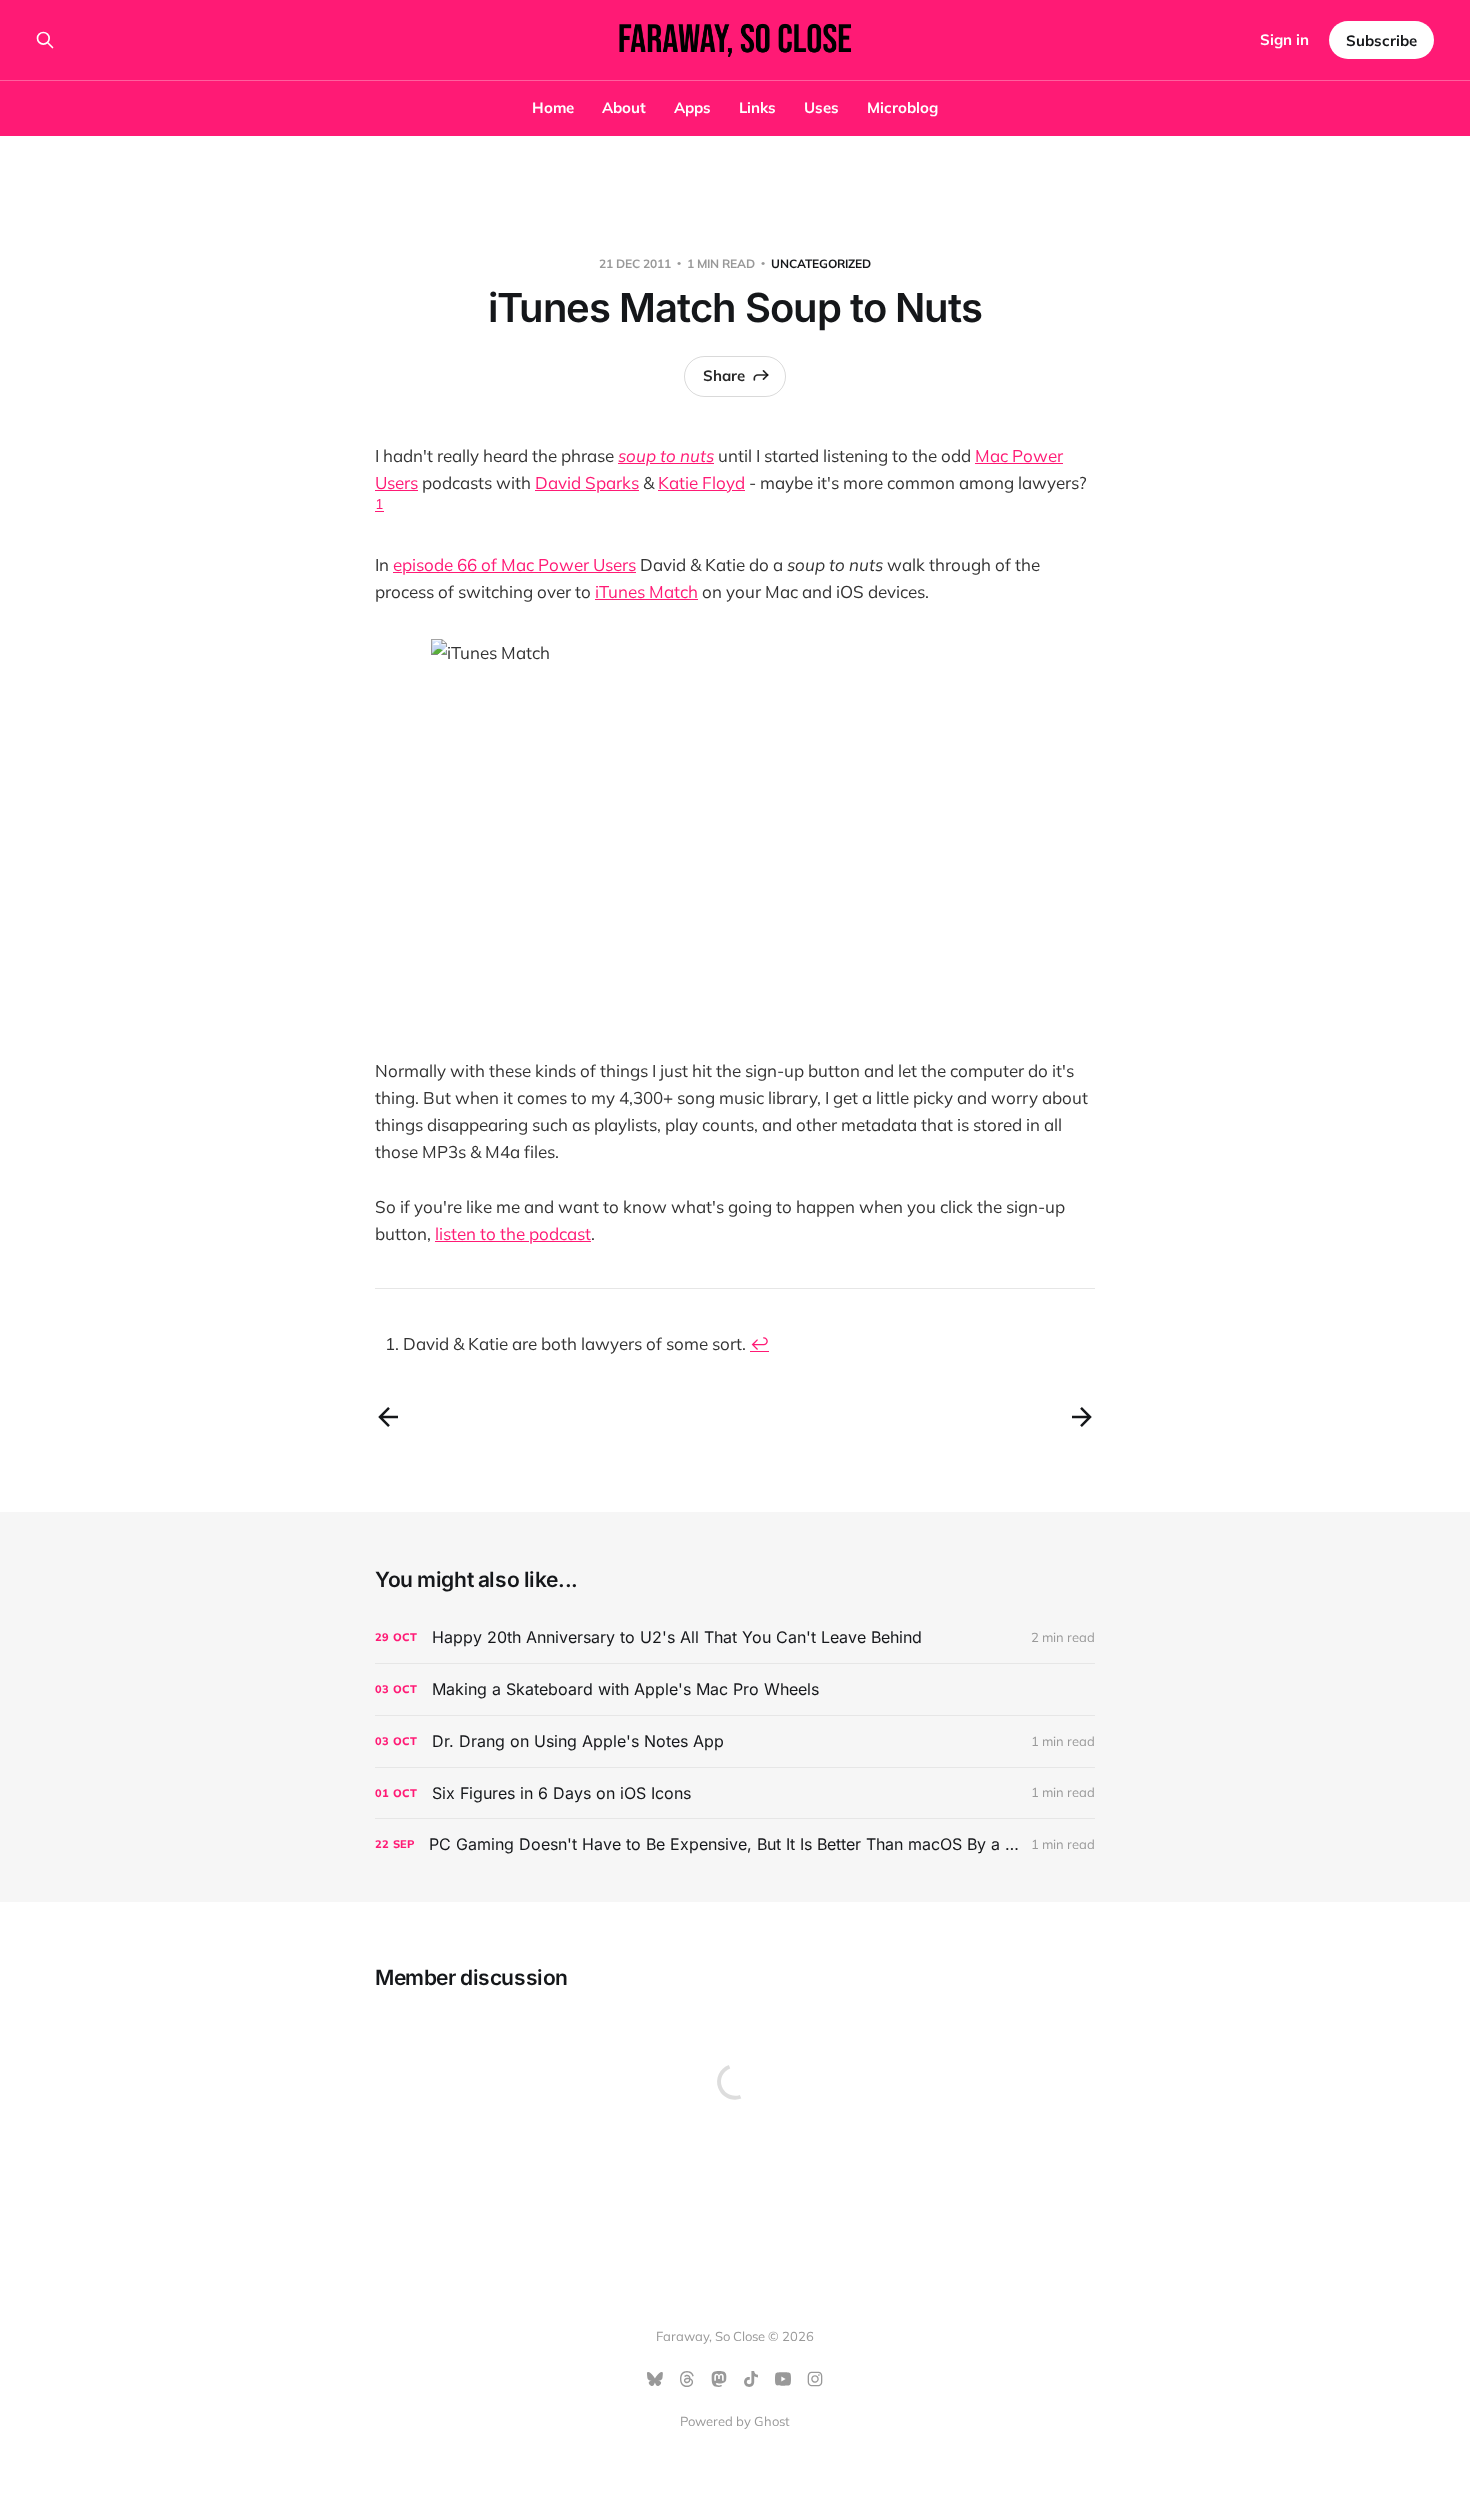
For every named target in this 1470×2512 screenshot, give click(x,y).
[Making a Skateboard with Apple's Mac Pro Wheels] (735, 1689)
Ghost (772, 2421)
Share (724, 375)
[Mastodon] (719, 2379)
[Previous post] (388, 1417)
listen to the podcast (513, 1233)
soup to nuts (666, 455)
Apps (692, 107)
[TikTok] (751, 2379)
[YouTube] (783, 2379)
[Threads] (687, 2379)
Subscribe (1381, 40)
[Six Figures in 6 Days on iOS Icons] (735, 1793)
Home (553, 107)
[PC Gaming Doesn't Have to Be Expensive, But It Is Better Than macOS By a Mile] (735, 1844)
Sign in (1284, 39)
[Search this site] (45, 40)
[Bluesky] (655, 2379)
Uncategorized (821, 263)
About (624, 107)
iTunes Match (646, 591)
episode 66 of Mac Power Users (514, 564)
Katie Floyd (701, 482)
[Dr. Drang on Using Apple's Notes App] (735, 1741)
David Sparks (587, 482)
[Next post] (1082, 1417)
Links (757, 107)
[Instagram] (815, 2379)
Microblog (902, 107)
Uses (821, 107)
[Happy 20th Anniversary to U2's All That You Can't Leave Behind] (735, 1637)
